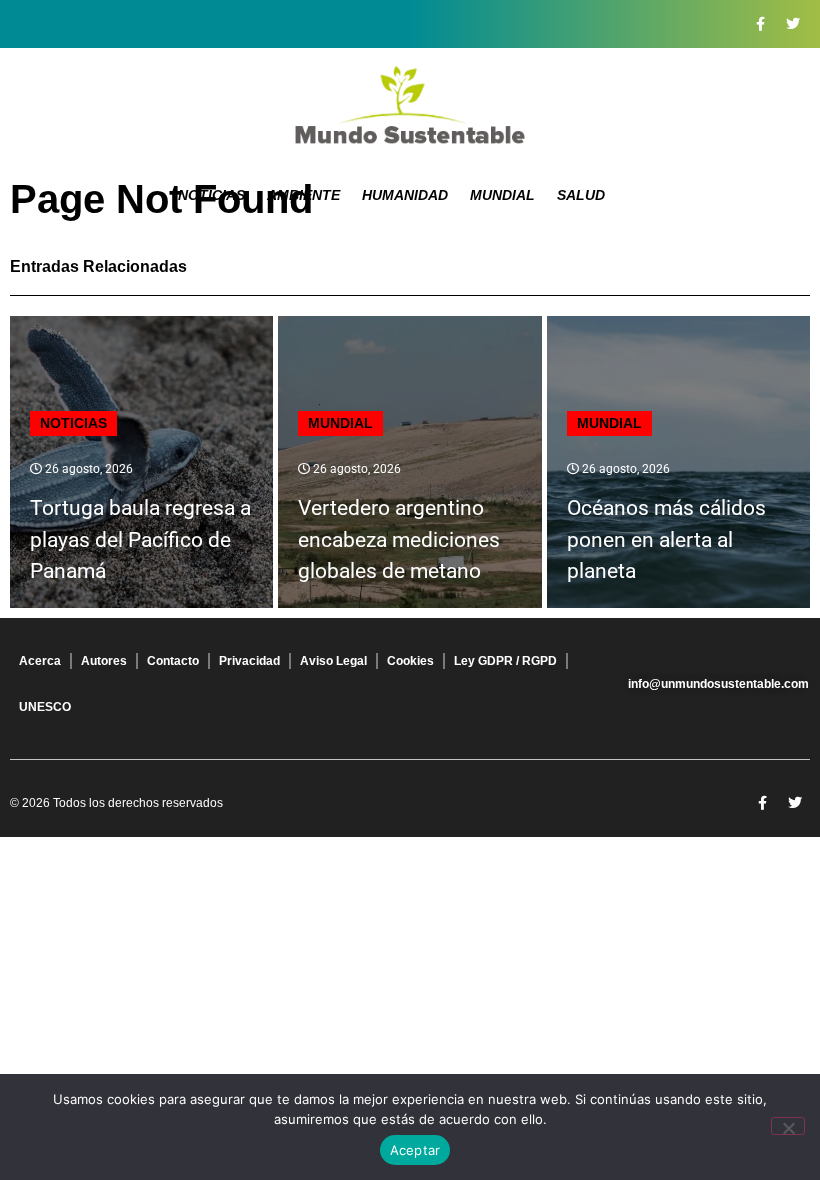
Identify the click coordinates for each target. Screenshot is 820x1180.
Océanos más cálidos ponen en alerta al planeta (666, 539)
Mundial (502, 195)
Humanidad (405, 195)
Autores (104, 661)
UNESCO (45, 707)
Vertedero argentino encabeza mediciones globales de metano (399, 539)
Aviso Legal (333, 661)
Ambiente (303, 195)
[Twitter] (793, 24)
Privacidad (249, 661)
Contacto (173, 661)
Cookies (410, 661)
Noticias (211, 195)
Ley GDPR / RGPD (505, 661)
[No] (788, 1126)
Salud (581, 195)
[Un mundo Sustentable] (410, 105)
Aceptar (415, 1150)
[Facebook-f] (760, 24)
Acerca (40, 661)
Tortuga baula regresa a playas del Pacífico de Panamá (140, 539)
